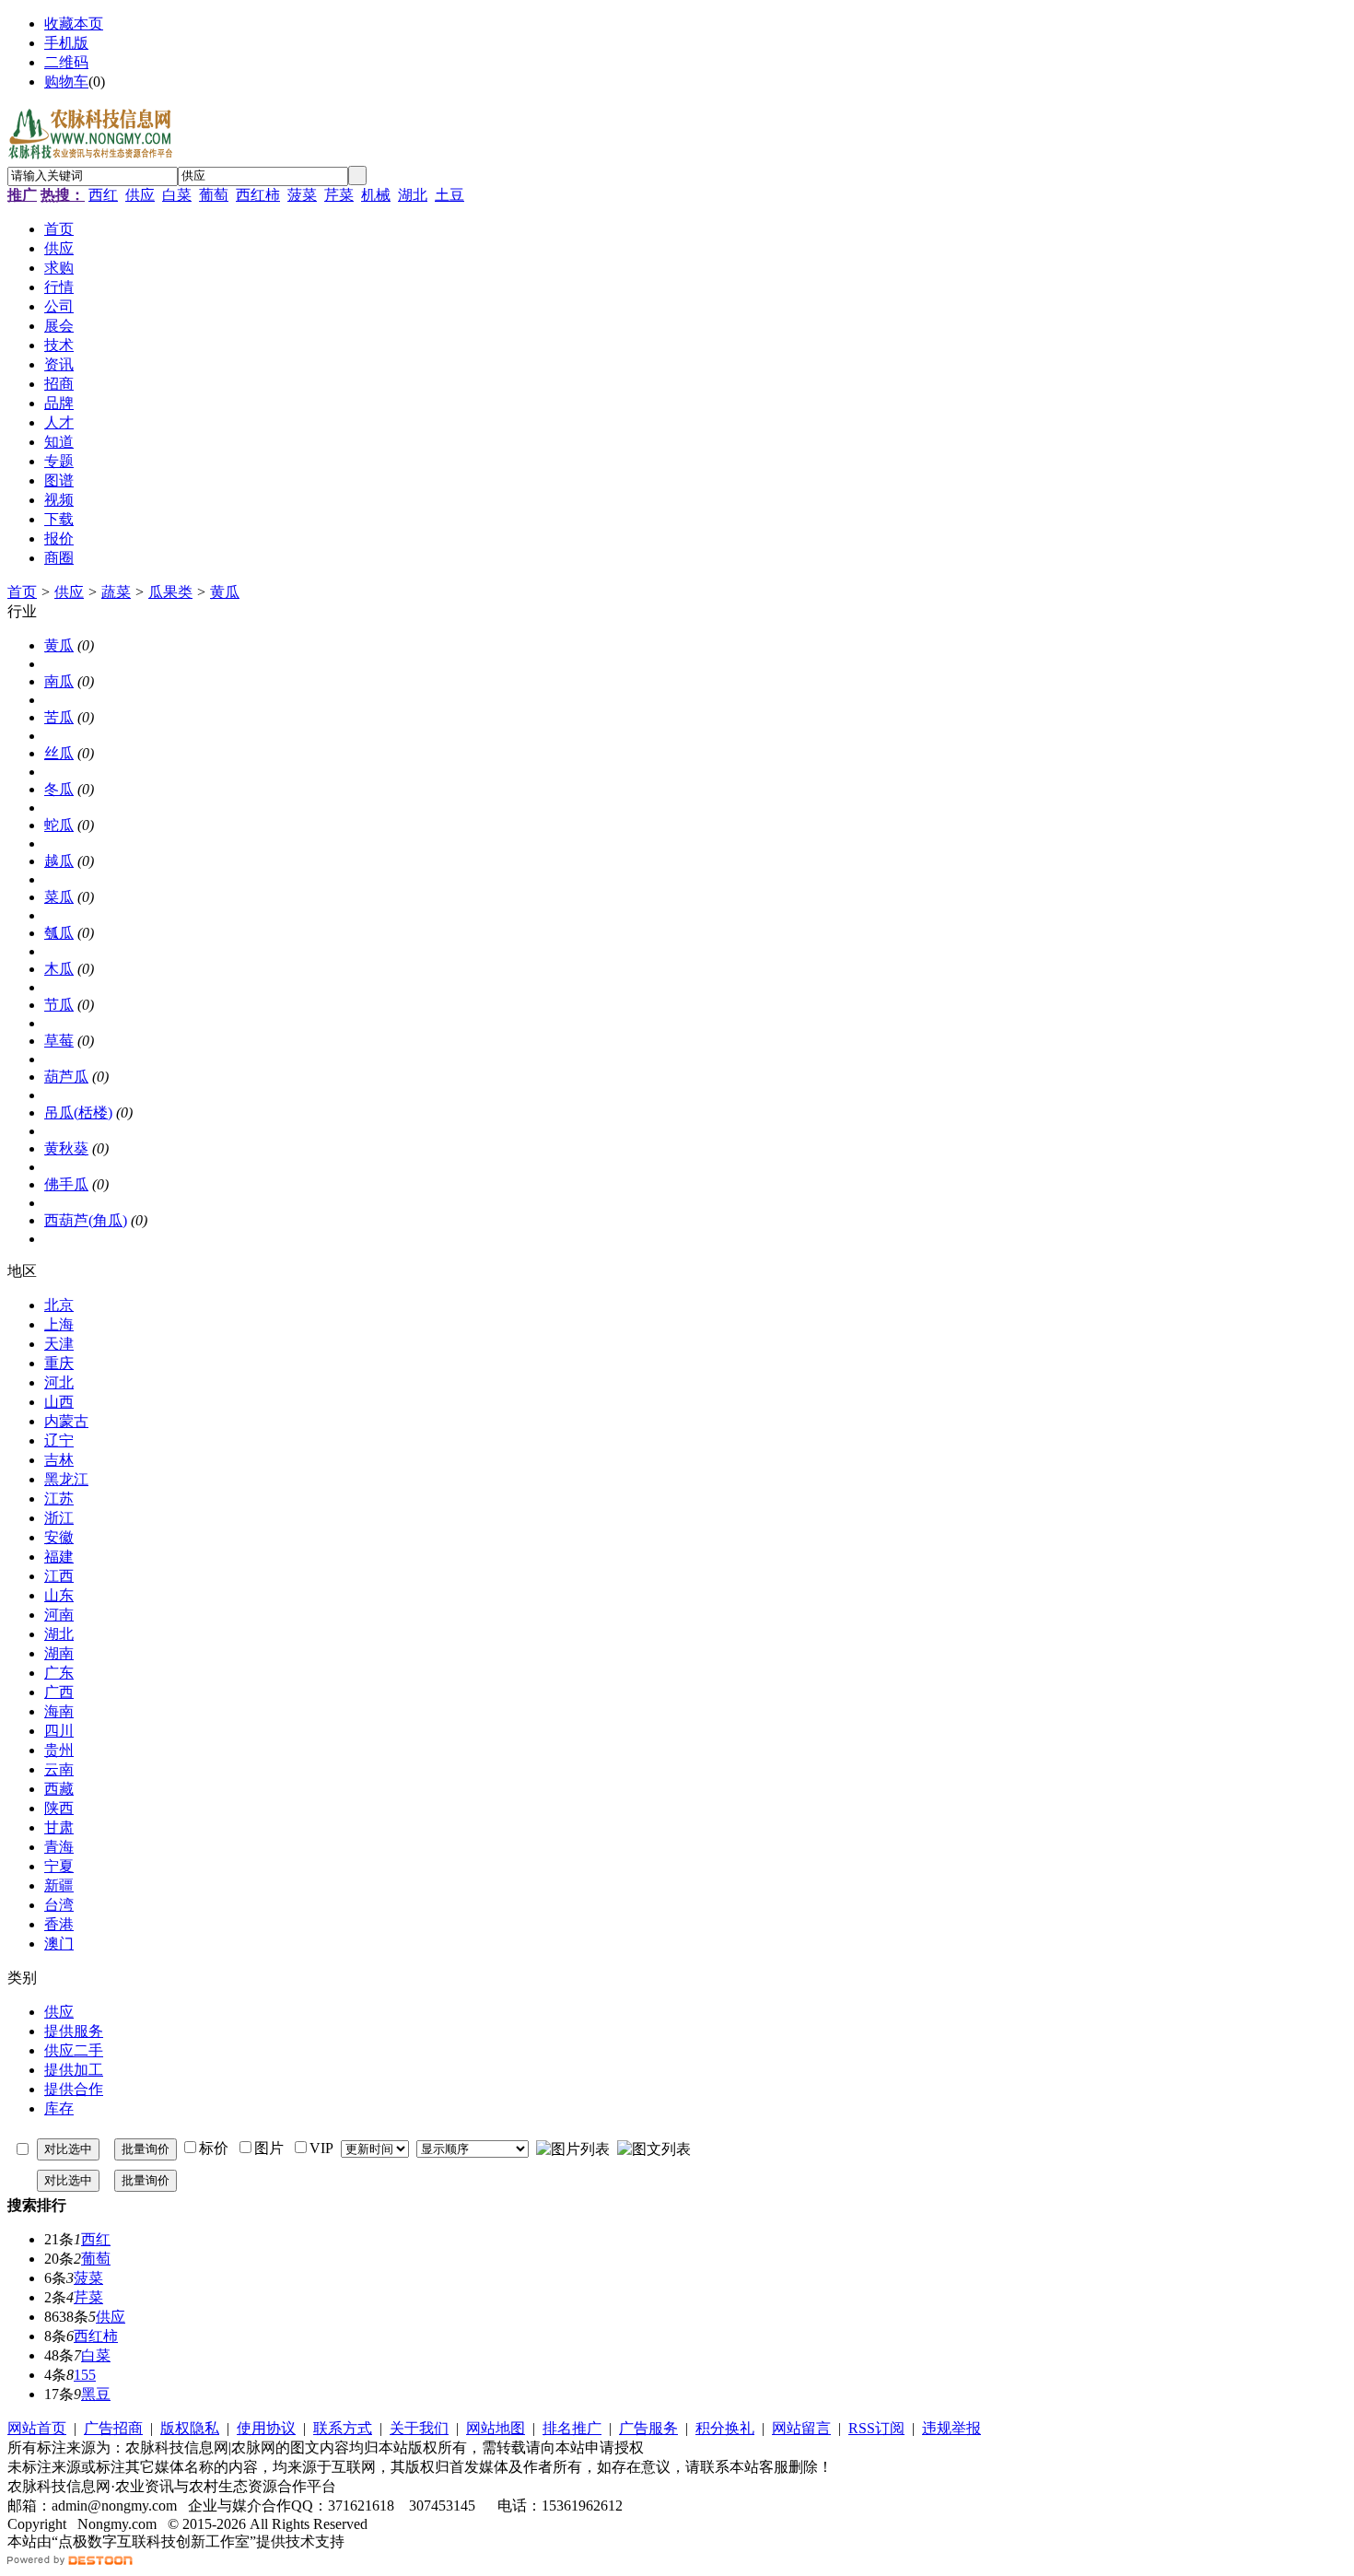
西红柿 (258, 195)
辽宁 (59, 1440)
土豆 (449, 195)
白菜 (177, 195)
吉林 (59, 1460)
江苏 (59, 1499)
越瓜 (59, 861)
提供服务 (74, 2031)
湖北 (413, 195)
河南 (59, 1615)
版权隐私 (190, 2428)
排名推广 (572, 2428)
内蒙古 (66, 1421)
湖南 (59, 1653)
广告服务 (648, 2428)
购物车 (66, 82)
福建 (59, 1557)
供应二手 (74, 2050)
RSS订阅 (876, 2428)
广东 (59, 1673)
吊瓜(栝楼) (78, 1112)
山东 (59, 1595)
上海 (59, 1324)
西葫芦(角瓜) (86, 1220)
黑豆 (96, 2394)
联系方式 (343, 2428)
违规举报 (951, 2428)
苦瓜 (59, 717)
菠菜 (302, 195)
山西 (59, 1402)
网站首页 (37, 2428)
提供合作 (74, 2089)
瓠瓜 (59, 933)
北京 (59, 1305)
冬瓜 (59, 789)
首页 (22, 592)
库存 (59, 2108)
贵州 (59, 1750)
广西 (59, 1692)
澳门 (59, 1944)
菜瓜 (59, 897)
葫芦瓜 (66, 1077)
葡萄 (214, 195)
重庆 (59, 1363)
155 (85, 2375)
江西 (59, 1576)
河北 (59, 1382)
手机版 (66, 43)
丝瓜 (59, 753)
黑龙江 (66, 1479)
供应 (140, 195)
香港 (59, 1924)
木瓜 (59, 969)
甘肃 (59, 1827)
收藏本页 (74, 23)
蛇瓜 (59, 825)
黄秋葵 (66, 1148)
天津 (59, 1344)
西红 (103, 195)
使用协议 (266, 2428)
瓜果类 (170, 592)
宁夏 (59, 1866)
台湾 (59, 1905)
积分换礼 (725, 2428)
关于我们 (419, 2428)
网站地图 (496, 2428)
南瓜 (59, 681)
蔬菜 (116, 592)
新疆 (59, 1885)
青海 (59, 1847)
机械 (376, 195)
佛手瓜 (66, 1184)
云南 (59, 1769)
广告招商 (113, 2428)
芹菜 (339, 195)
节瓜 (59, 1005)
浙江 (59, 1518)
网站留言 (801, 2428)
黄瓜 (225, 592)
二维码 (66, 62)
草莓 (59, 1041)
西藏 (59, 1789)
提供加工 (74, 2070)
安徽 (59, 1537)
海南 (59, 1711)
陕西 (59, 1808)
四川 (59, 1731)
